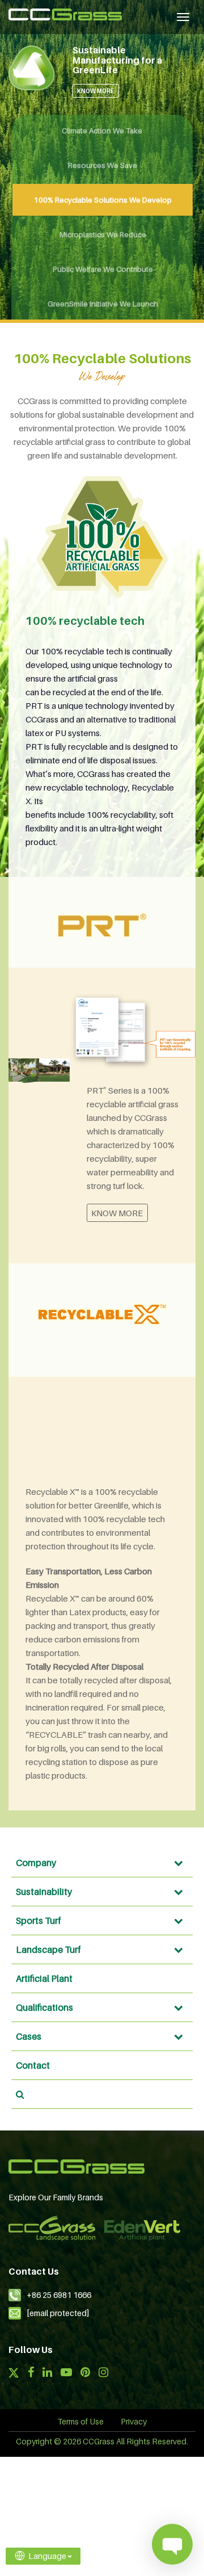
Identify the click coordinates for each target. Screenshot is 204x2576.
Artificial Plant (44, 1978)
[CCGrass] (65, 14)
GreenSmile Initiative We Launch (103, 304)
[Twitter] (14, 2374)
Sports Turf (39, 1921)
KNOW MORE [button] (95, 91)
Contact (33, 2065)
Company (36, 1863)
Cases (29, 2036)
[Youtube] (66, 2373)
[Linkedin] (47, 2373)
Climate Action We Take (102, 131)
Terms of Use (80, 2421)
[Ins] (103, 2373)
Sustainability (44, 1892)
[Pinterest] (85, 2373)
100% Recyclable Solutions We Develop (103, 200)
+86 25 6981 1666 (59, 2295)
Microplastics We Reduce (103, 234)
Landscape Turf (48, 1949)
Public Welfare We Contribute (103, 269)
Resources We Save (103, 165)
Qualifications (44, 2007)
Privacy (134, 2421)
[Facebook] (31, 2373)
